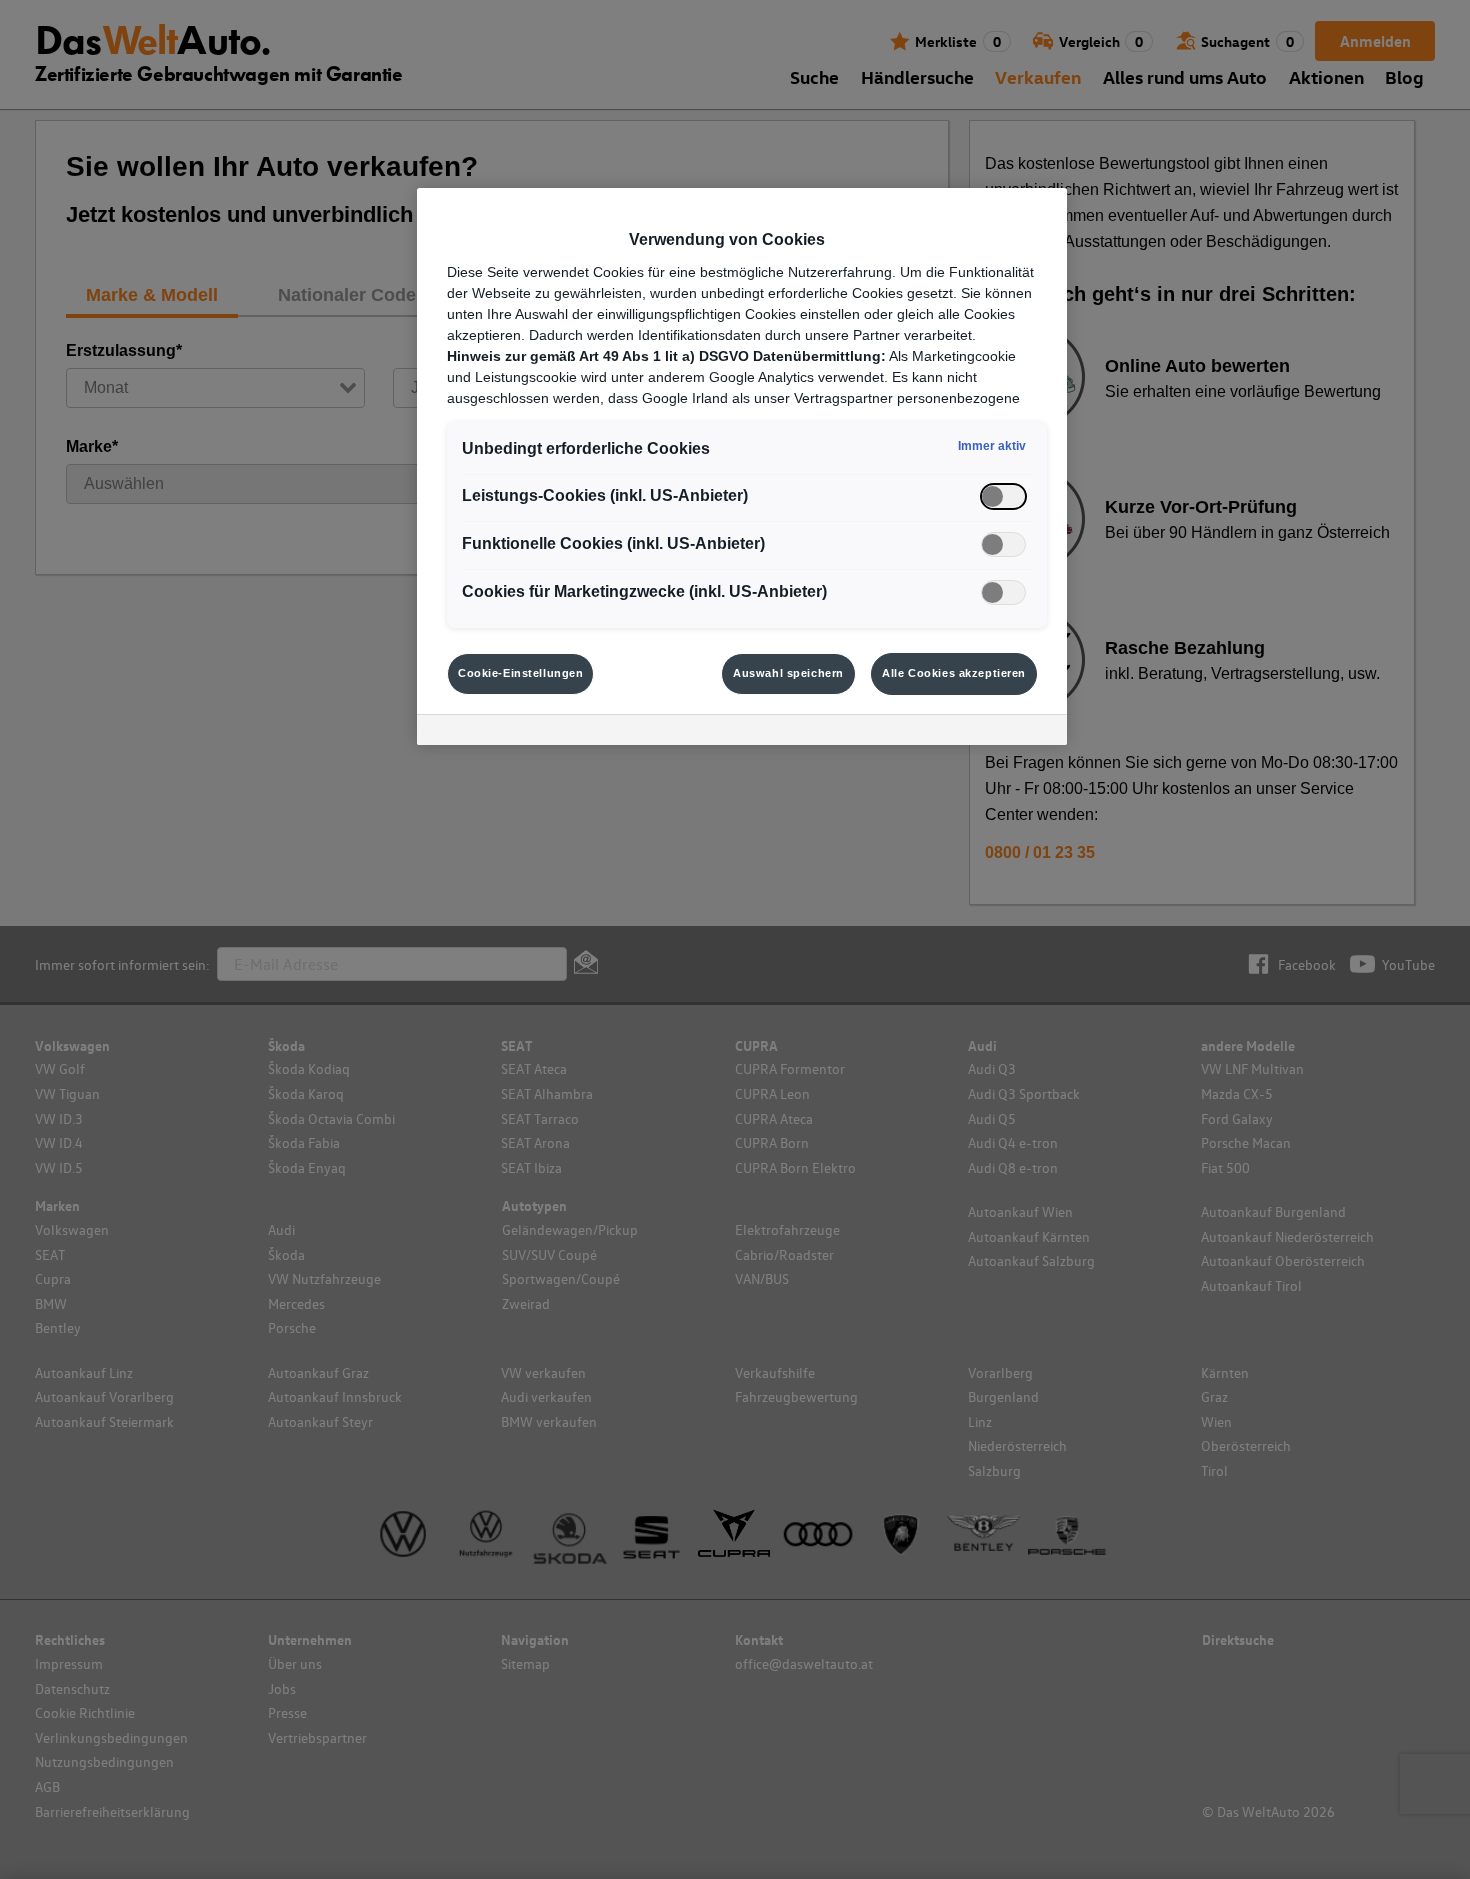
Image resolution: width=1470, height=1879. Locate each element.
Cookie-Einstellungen (520, 673)
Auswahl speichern (788, 673)
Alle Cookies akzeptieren (954, 673)
